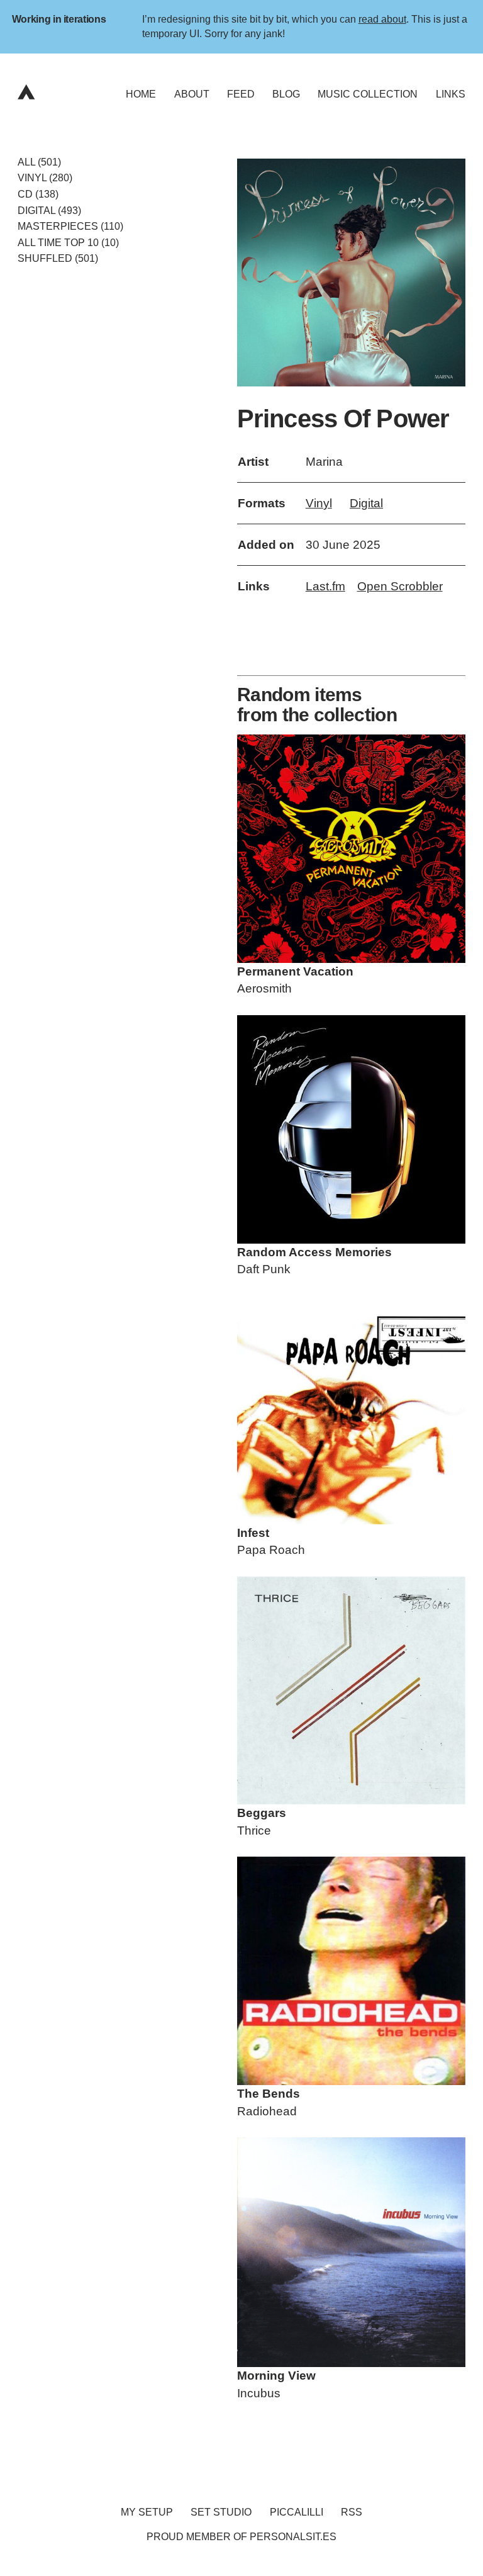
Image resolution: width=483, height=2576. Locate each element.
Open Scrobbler (400, 586)
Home (141, 94)
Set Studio (221, 2512)
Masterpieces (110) (70, 226)
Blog (286, 94)
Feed (241, 94)
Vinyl (319, 503)
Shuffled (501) (58, 258)
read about (382, 19)
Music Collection (368, 94)
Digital (366, 503)
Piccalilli (297, 2512)
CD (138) (38, 194)
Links (451, 94)
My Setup (147, 2512)
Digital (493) (49, 210)
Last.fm (325, 586)
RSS (352, 2512)
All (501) (39, 162)
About (192, 94)
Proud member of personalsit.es (241, 2537)
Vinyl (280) (45, 178)
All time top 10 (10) (68, 243)
